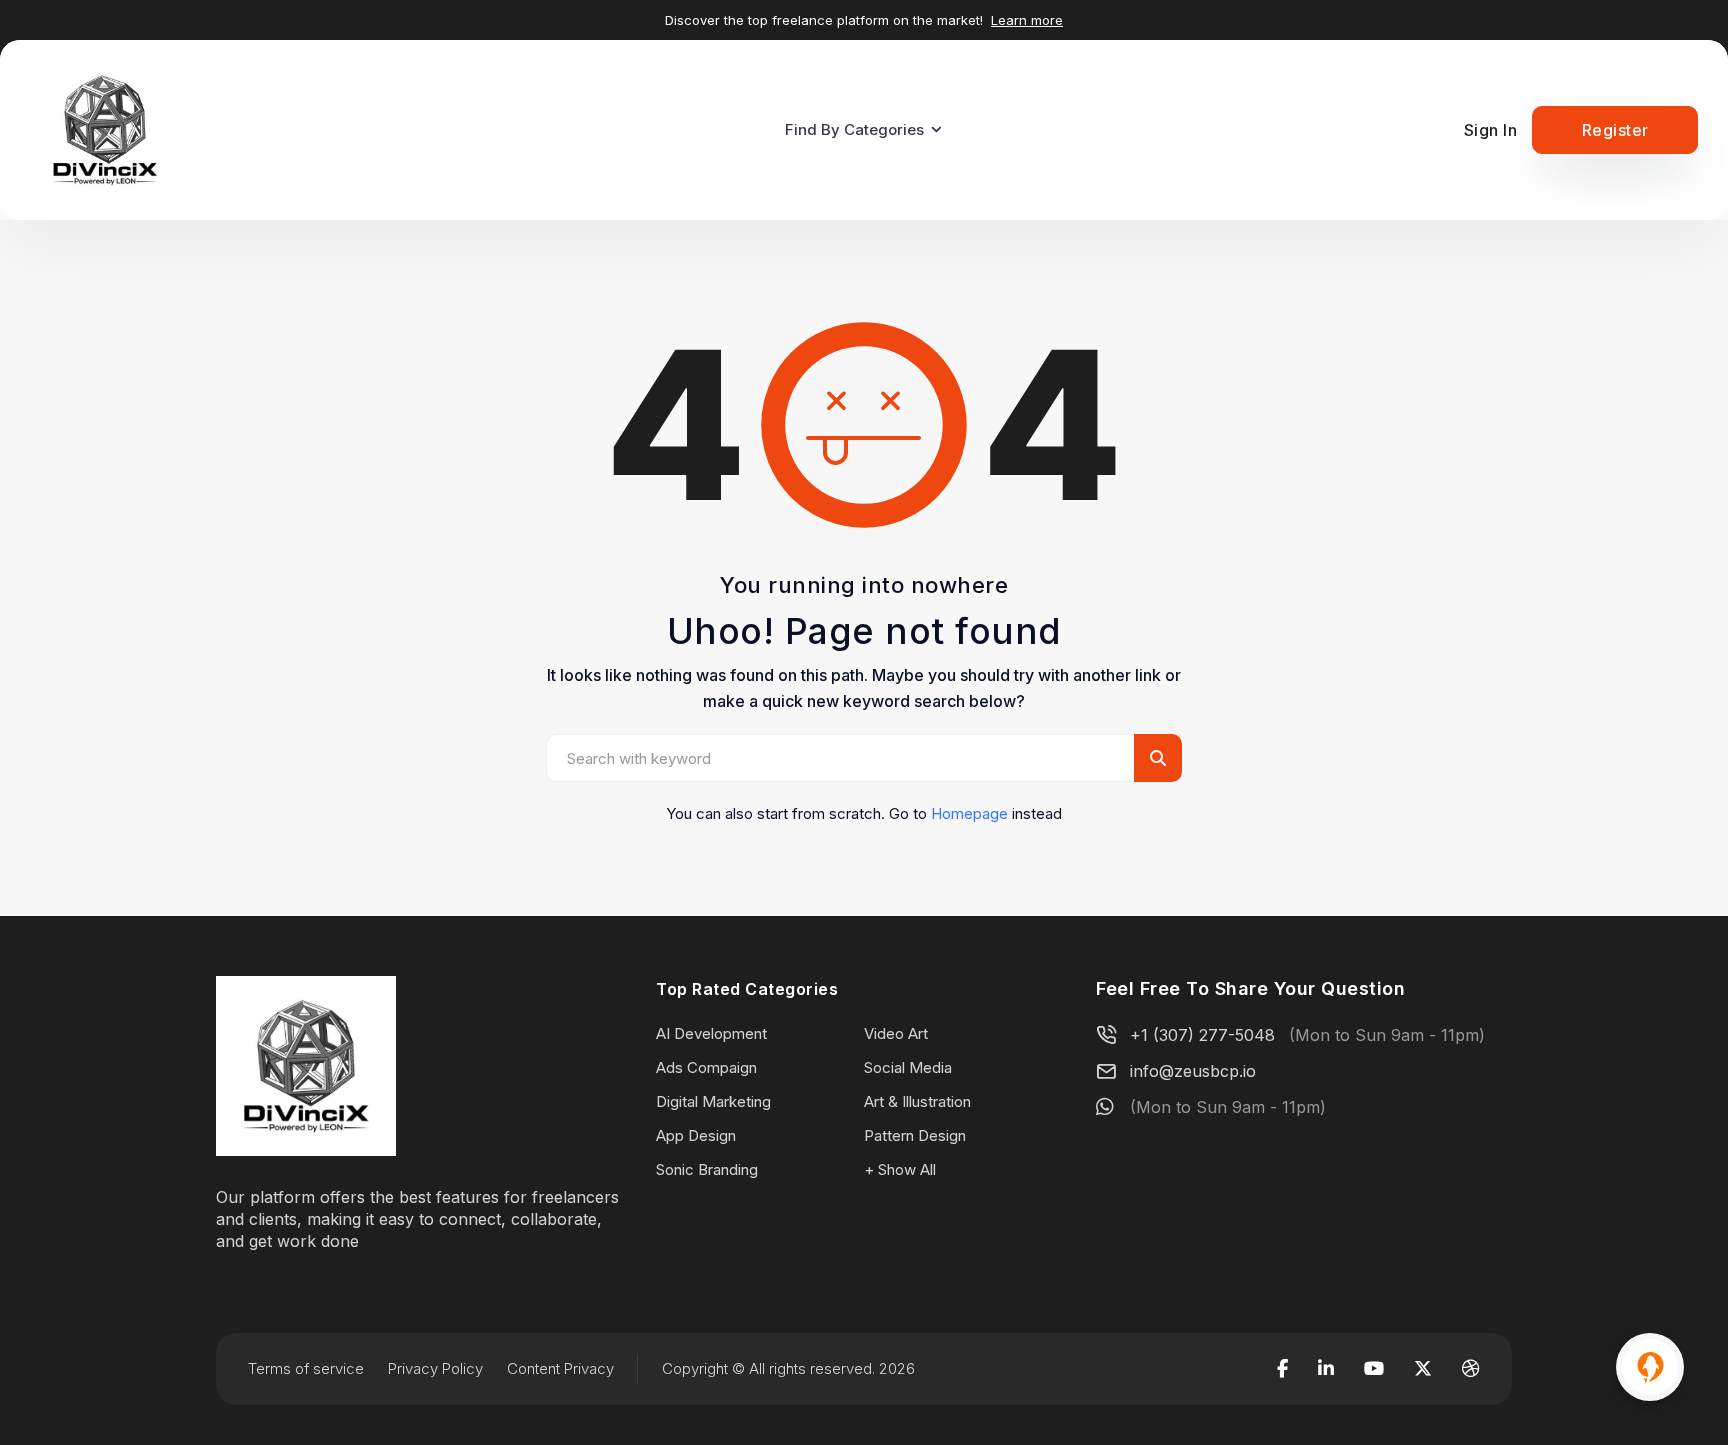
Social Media (908, 1067)
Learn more (1027, 20)
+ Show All (900, 1169)
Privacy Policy (435, 1368)
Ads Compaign (706, 1067)
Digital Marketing (713, 1101)
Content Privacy (560, 1368)
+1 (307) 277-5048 (1202, 1035)
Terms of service (306, 1368)
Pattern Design (915, 1135)
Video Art (896, 1033)
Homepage (969, 813)
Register (1615, 130)
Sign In (1491, 130)
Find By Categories (854, 129)
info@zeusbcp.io (1193, 1071)
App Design (696, 1135)
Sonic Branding (707, 1169)
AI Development (711, 1033)
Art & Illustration (917, 1101)
